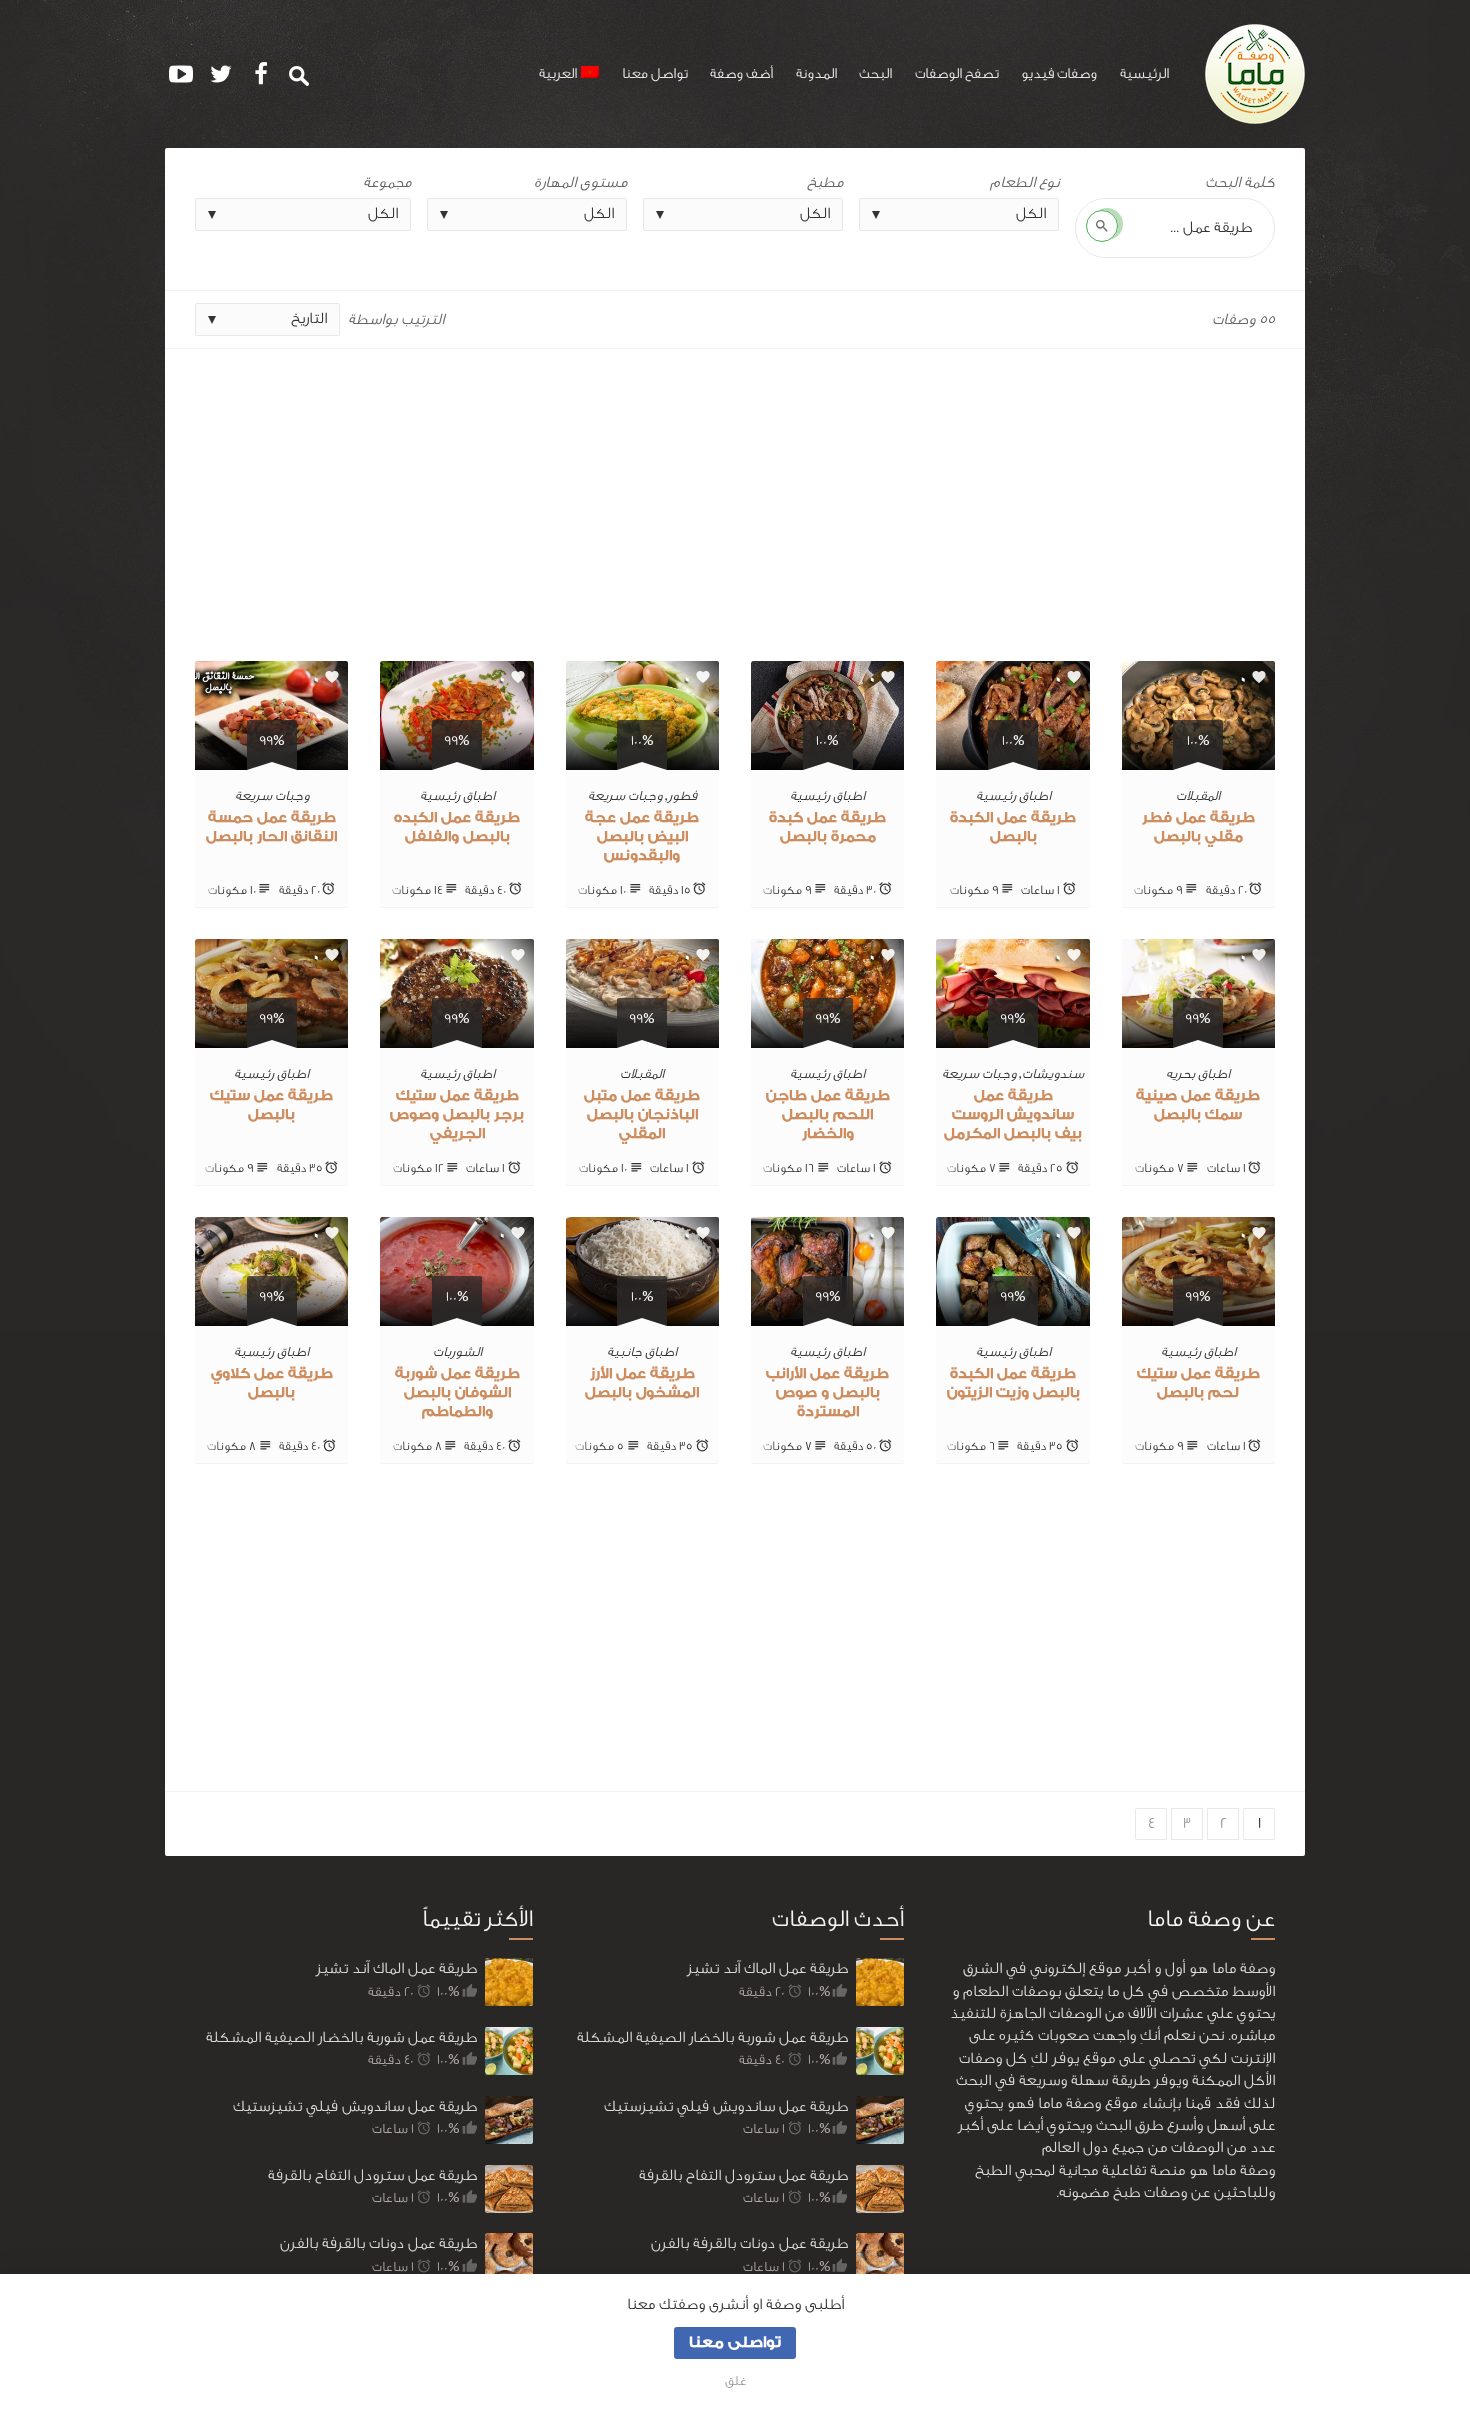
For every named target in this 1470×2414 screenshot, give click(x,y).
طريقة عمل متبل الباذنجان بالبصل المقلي (642, 1115)
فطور (682, 795)
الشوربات (457, 1351)
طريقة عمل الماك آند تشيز (396, 1968)
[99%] (456, 758)
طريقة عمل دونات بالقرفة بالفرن (378, 2243)
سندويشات (1053, 1073)
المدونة (816, 74)
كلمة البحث (1240, 182)
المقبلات (1198, 795)
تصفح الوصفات (957, 74)
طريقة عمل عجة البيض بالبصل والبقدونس (642, 837)
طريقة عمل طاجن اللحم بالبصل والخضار (828, 1115)
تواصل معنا (655, 74)
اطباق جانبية (642, 1351)
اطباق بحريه (1198, 1073)
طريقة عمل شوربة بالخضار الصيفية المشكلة (341, 2037)
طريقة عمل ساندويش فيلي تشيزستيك (355, 2106)
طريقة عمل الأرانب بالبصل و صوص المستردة (827, 1393)
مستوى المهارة (580, 182)
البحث (875, 74)
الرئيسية (1144, 74)
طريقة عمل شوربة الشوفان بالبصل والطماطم (457, 1393)
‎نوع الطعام (1024, 182)
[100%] (1198, 758)
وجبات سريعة (625, 795)
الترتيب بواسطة (396, 319)
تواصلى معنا (735, 2342)
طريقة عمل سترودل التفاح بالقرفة (372, 2175)
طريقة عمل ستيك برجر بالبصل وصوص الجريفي (457, 1115)
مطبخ (825, 182)
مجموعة (387, 182)
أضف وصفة (741, 74)
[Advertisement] (735, 497)
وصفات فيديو (1059, 74)
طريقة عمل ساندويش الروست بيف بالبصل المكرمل (1013, 1115)
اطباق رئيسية (1013, 795)
